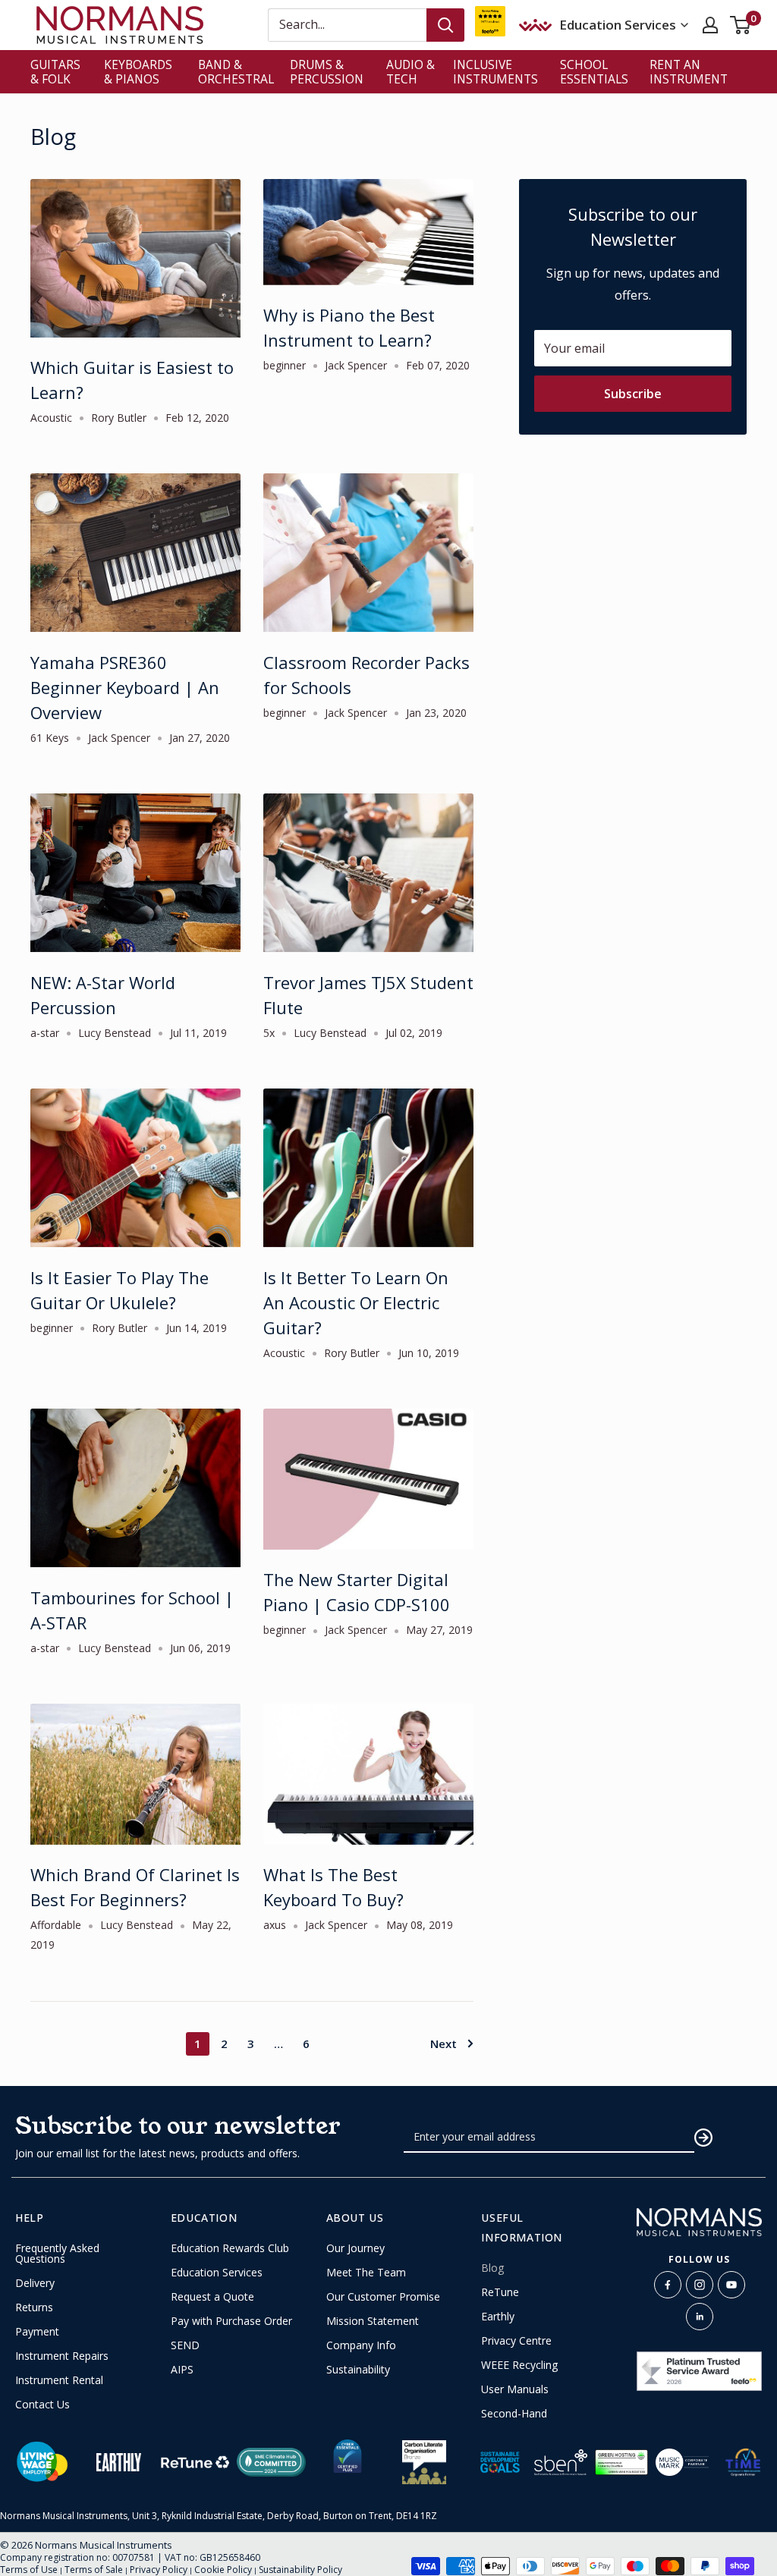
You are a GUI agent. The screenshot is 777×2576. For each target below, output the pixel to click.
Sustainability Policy (300, 2570)
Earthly (498, 2317)
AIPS (182, 2370)
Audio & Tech (411, 72)
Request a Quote (212, 2297)
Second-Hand (514, 2414)
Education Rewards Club (230, 2248)
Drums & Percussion (327, 72)
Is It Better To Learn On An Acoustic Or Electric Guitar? (356, 1302)
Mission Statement (373, 2321)
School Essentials (594, 72)
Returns (34, 2307)
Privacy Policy (159, 2570)
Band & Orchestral (236, 72)
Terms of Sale (94, 2570)
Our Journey (355, 2248)
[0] (741, 25)
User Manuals (515, 2389)
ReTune (500, 2292)
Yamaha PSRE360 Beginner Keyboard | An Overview (125, 687)
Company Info (361, 2345)
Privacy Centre (516, 2341)
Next (444, 2044)
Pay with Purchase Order (231, 2321)
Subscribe (633, 394)
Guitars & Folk (55, 72)
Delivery (35, 2283)
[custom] (668, 2285)
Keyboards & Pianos (138, 72)
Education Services (217, 2273)
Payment (37, 2332)
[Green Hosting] (621, 2462)
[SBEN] (561, 2462)
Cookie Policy (223, 2570)
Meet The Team (366, 2273)
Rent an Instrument (689, 72)
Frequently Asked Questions (57, 2254)
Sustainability (358, 2370)
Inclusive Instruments (495, 72)
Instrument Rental (59, 2380)
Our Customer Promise (383, 2297)
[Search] (445, 25)
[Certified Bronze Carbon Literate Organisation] (424, 2462)
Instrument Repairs (62, 2356)
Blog (492, 2268)
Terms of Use (29, 2570)
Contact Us (42, 2405)
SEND (185, 2345)
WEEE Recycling (519, 2365)
